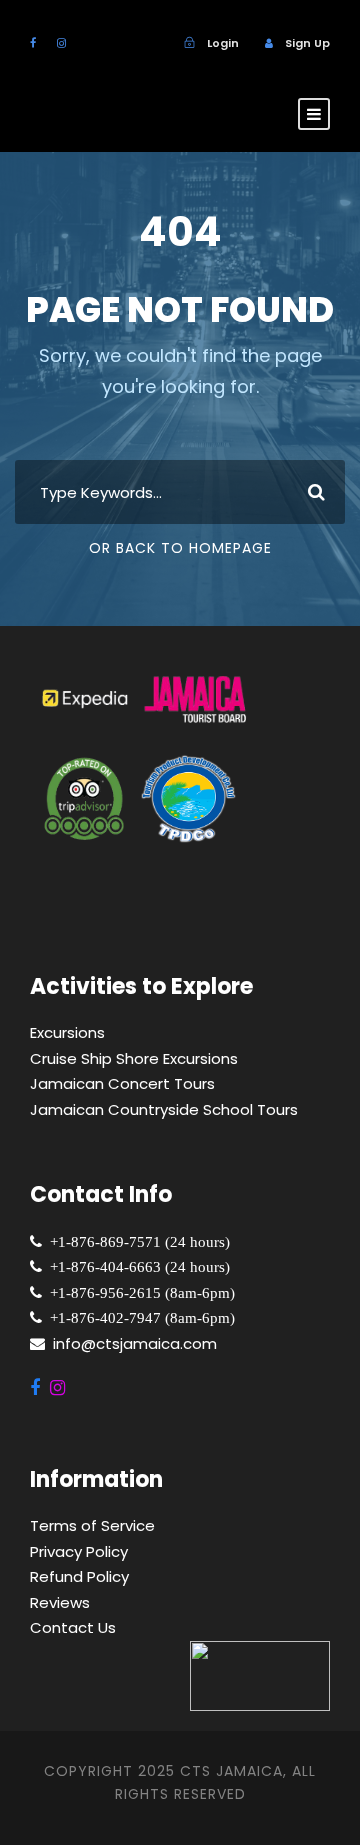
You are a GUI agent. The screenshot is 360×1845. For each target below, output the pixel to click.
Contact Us (73, 1627)
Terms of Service (92, 1525)
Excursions (67, 1032)
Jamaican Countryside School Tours (164, 1109)
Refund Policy (79, 1576)
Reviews (60, 1602)
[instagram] (61, 43)
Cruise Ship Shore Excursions (134, 1058)
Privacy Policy (79, 1551)
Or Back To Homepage (180, 548)
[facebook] (33, 43)
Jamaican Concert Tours (122, 1083)
